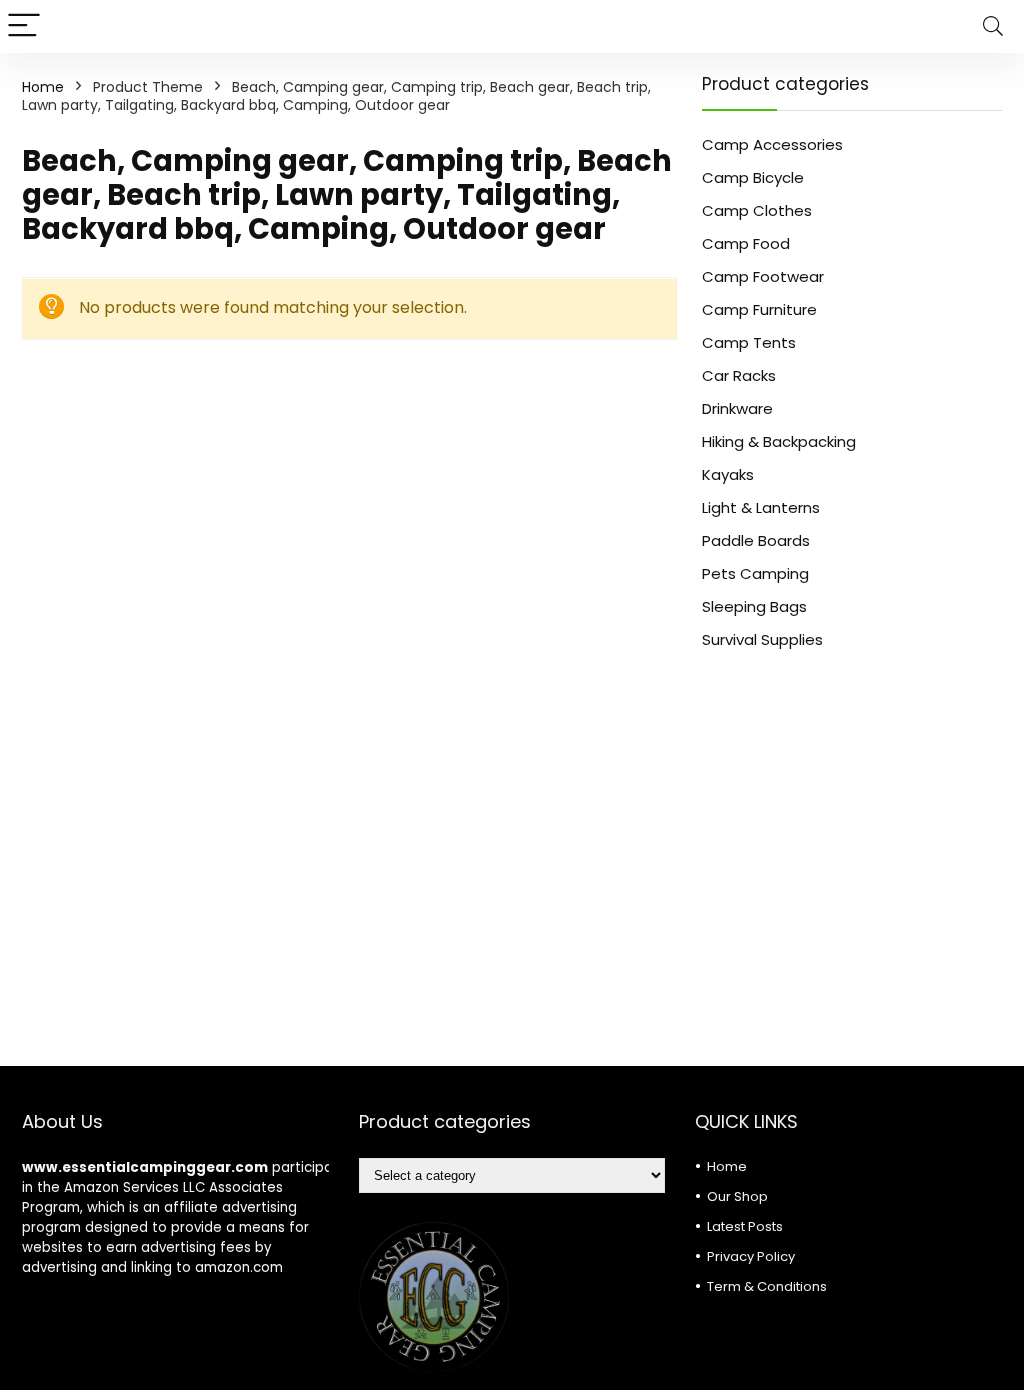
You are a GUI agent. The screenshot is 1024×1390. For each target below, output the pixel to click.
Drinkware (737, 408)
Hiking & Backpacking (779, 441)
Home (43, 87)
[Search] (993, 26)
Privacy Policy (751, 1256)
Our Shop (737, 1196)
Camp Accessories (772, 144)
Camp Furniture (759, 309)
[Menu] (24, 26)
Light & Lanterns (761, 507)
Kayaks (728, 474)
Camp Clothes (757, 210)
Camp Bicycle (753, 177)
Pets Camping (755, 573)
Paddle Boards (756, 540)
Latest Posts (745, 1226)
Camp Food (746, 243)
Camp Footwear (763, 276)
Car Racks (739, 375)
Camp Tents (749, 342)
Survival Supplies (762, 639)
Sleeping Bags (754, 606)
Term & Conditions (767, 1286)
